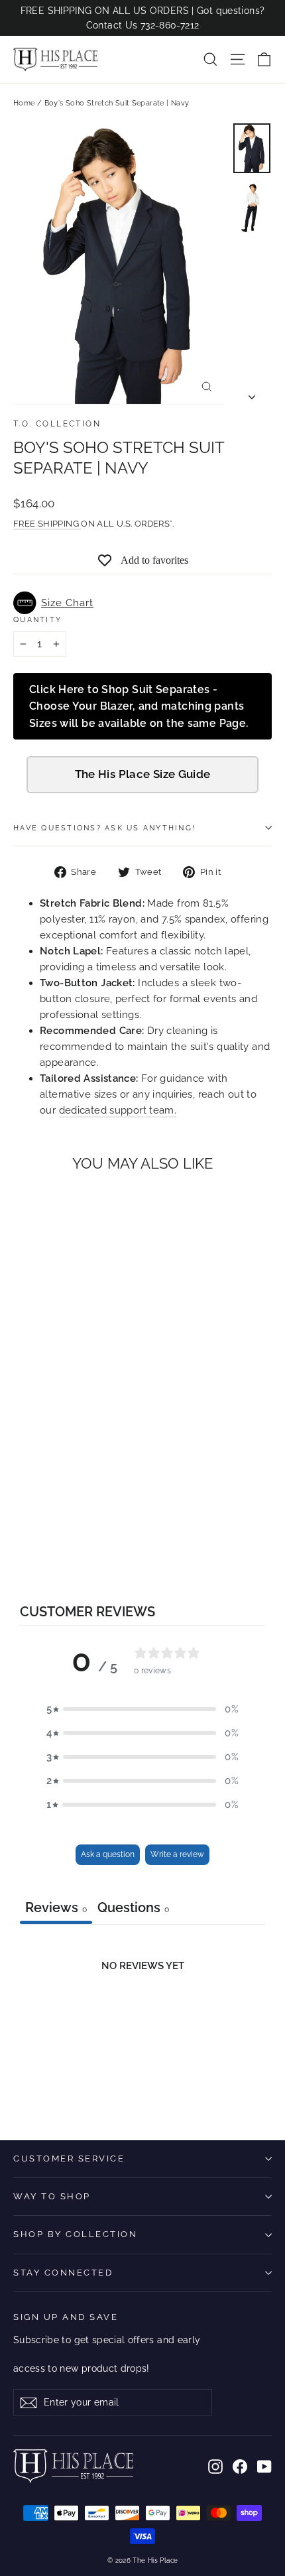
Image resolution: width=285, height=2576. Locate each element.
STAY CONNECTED (63, 2273)
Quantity (37, 619)
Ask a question (108, 1854)
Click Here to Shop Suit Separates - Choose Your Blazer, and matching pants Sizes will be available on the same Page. (139, 706)
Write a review (177, 1854)
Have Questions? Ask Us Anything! (104, 828)
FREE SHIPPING (47, 524)
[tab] (133, 1909)
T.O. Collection (57, 424)
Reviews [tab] (56, 1907)
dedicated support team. (118, 1110)
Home (24, 103)
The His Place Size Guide (143, 774)
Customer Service (69, 2158)
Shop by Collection (75, 2234)
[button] (142, 603)
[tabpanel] (142, 2023)
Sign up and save (66, 2317)
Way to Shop (52, 2196)
